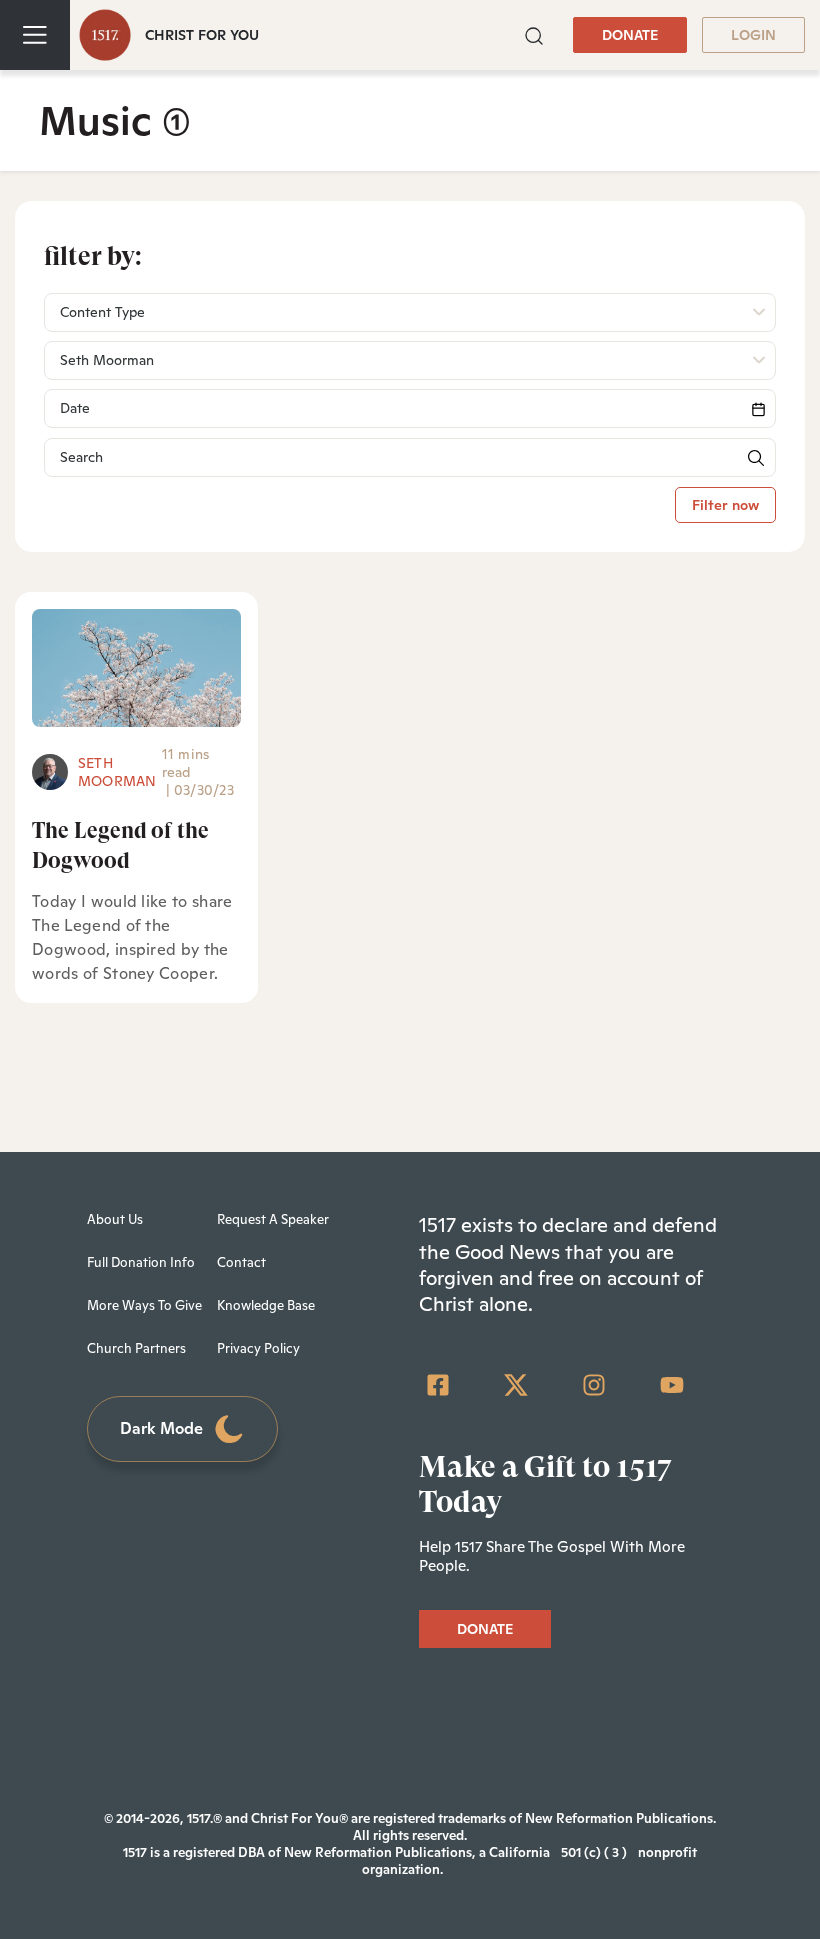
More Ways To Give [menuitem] (144, 1305)
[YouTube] (672, 1385)
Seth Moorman (117, 772)
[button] (534, 34)
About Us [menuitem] (115, 1219)
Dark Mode (161, 1428)
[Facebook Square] (438, 1385)
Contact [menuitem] (241, 1262)
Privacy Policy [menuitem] (258, 1348)
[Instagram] (594, 1385)
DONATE (630, 35)
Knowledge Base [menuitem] (266, 1305)
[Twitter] (516, 1385)
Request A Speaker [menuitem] (273, 1219)
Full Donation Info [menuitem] (141, 1262)
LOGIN (753, 35)
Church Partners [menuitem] (136, 1348)
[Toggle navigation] (35, 35)
